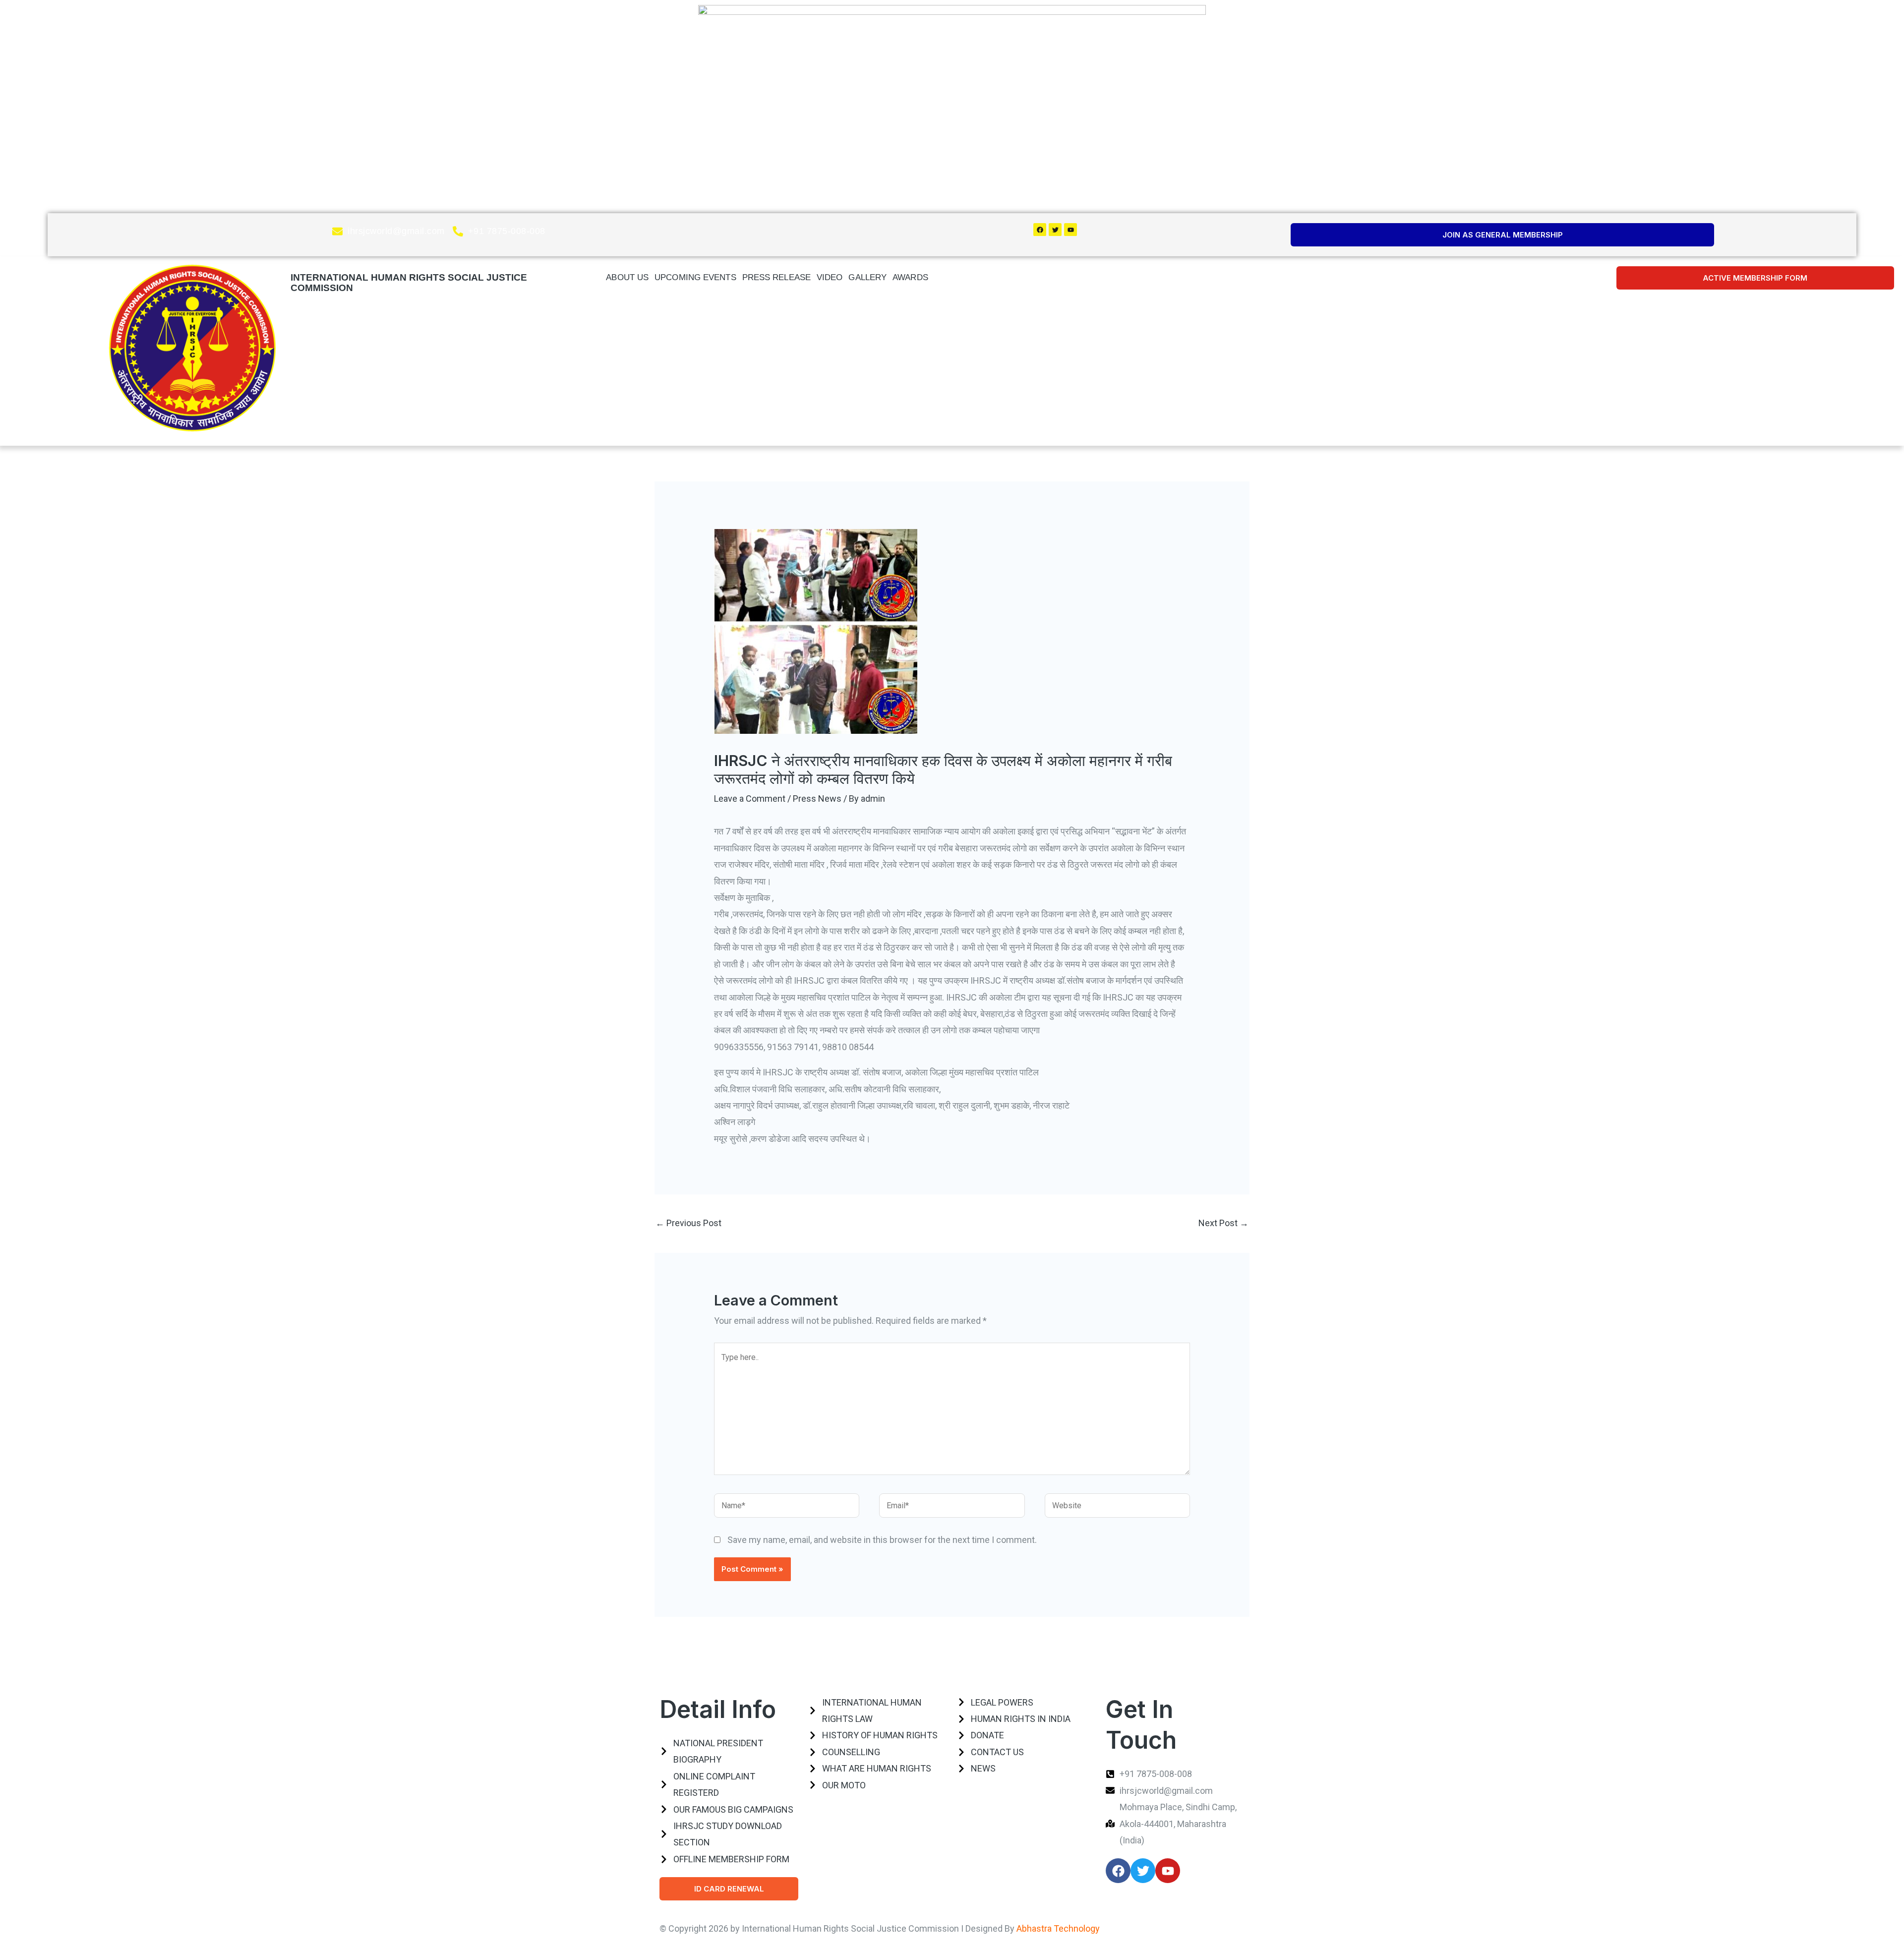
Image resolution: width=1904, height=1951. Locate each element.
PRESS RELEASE (776, 277)
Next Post (1223, 1223)
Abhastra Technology (1058, 1928)
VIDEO (830, 277)
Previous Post (688, 1223)
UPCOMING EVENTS (695, 277)
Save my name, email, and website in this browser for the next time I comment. (882, 1540)
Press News (817, 798)
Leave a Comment (750, 798)
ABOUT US (627, 277)
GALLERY (867, 277)
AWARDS (910, 277)
